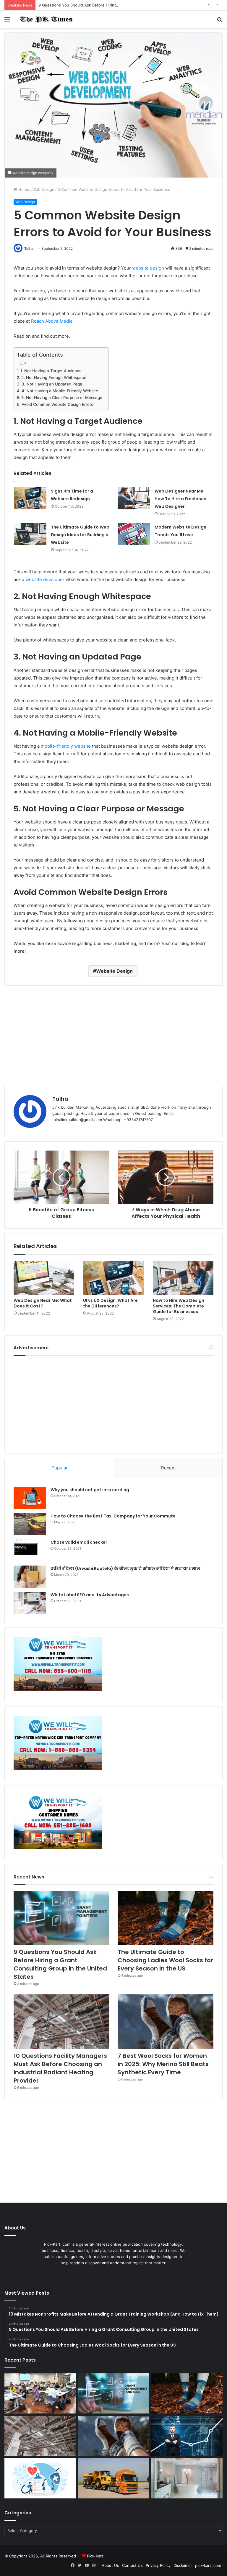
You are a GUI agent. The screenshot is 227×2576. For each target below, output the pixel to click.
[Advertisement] (113, 1036)
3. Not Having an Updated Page (52, 384)
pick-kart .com (208, 2565)
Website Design (114, 971)
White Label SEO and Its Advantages (90, 1595)
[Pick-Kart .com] (46, 19)
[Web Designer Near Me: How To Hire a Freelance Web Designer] (134, 498)
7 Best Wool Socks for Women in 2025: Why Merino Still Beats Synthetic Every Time (163, 2064)
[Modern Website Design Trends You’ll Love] (134, 534)
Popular (60, 1468)
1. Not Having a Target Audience (51, 371)
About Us (110, 2565)
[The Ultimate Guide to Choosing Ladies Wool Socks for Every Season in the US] (166, 1918)
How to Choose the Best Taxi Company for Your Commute (113, 1516)
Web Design (43, 189)
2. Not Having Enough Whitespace (54, 378)
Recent (168, 1468)
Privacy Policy (158, 2565)
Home (23, 189)
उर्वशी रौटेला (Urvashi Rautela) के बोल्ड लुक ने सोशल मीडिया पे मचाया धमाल (125, 1568)
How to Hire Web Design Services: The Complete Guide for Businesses (179, 1306)
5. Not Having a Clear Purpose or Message (62, 398)
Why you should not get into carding (90, 1490)
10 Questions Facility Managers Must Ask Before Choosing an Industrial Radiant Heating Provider (60, 2068)
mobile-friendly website (66, 746)
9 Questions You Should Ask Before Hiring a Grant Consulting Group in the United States (121, 5)
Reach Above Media (52, 321)
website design (148, 268)
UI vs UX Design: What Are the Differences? (110, 1303)
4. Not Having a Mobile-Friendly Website (60, 391)
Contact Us (132, 2565)
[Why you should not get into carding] (30, 1498)
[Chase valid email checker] (30, 1550)
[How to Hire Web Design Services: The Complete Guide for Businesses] (183, 1278)
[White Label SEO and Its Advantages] (30, 1603)
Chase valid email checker (79, 1542)
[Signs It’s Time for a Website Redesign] (30, 498)
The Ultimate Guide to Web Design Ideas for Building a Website (80, 535)
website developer (45, 579)
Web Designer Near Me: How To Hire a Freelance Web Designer (180, 499)
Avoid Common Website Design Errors (57, 404)
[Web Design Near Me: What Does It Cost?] (44, 1278)
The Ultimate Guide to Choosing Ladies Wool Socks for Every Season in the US (165, 1960)
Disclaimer (183, 2565)
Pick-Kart (95, 2556)
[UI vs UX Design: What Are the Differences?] (113, 1278)
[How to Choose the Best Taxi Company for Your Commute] (30, 1524)
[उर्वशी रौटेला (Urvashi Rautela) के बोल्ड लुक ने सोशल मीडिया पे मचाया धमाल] (30, 1577)
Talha (29, 248)
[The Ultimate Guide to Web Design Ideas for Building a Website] (30, 534)
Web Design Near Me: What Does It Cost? (43, 1303)
